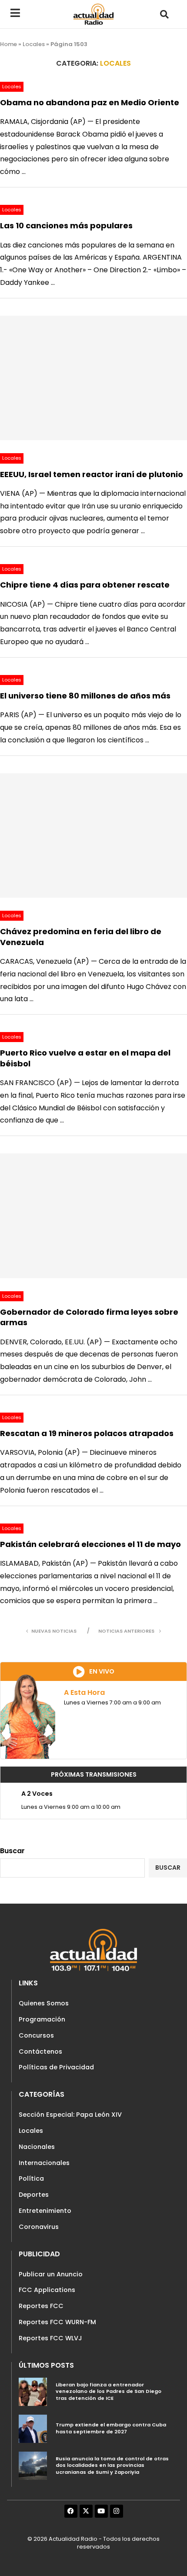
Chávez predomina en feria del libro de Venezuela (81, 937)
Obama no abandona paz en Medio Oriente (90, 102)
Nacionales (37, 2147)
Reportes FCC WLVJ (50, 2338)
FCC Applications (47, 2290)
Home (8, 44)
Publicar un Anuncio (51, 2274)
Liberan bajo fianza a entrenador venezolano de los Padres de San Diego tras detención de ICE (109, 2391)
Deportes (34, 2195)
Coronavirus (39, 2227)
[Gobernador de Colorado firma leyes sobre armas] (93, 1216)
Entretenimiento (45, 2211)
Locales (34, 44)
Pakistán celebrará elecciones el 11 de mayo (90, 1544)
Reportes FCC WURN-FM (57, 2322)
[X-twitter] (86, 2511)
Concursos (36, 2035)
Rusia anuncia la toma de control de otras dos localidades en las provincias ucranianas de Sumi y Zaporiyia (112, 2465)
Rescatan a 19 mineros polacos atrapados (87, 1433)
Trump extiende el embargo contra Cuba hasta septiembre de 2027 (111, 2428)
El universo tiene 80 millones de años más (85, 696)
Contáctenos (40, 2051)
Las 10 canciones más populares (66, 226)
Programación (42, 2019)
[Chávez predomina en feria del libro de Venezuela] (93, 836)
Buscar (12, 1851)
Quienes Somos (44, 2003)
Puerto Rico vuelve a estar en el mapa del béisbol (85, 1058)
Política (31, 2178)
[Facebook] (71, 2511)
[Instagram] (117, 2511)
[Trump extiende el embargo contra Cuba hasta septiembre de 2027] (33, 2429)
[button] (164, 14)
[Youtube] (101, 2511)
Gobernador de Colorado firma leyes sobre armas (89, 1317)
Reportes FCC (41, 2306)
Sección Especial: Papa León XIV (70, 2115)
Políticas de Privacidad (56, 2067)
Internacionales (44, 2163)
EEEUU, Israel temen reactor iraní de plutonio (92, 474)
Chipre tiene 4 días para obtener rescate (85, 585)
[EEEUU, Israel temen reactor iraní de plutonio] (93, 378)
